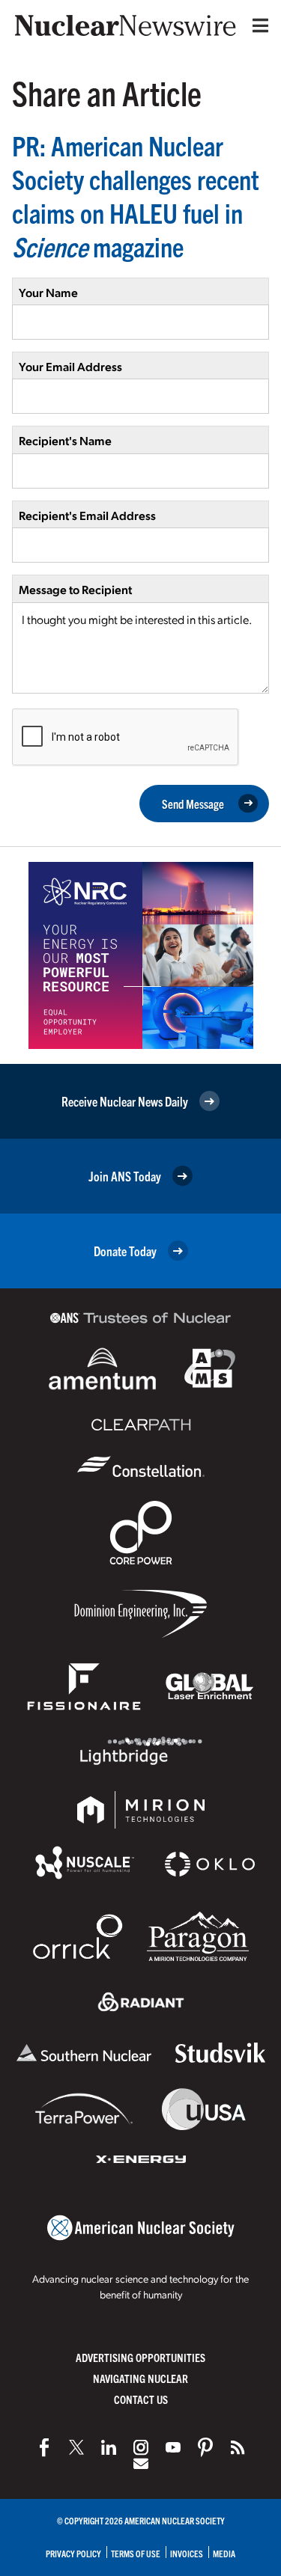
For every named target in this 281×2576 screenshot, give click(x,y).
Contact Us (141, 2399)
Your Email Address (70, 366)
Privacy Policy (73, 2553)
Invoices (187, 2553)
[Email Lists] (141, 2464)
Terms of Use (136, 2553)
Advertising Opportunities (140, 2357)
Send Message (193, 804)
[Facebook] (44, 2447)
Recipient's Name (65, 440)
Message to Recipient (75, 589)
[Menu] (257, 25)
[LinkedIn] (109, 2447)
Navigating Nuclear (140, 2378)
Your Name (48, 292)
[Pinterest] (205, 2447)
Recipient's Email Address (87, 515)
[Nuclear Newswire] (238, 2447)
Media (224, 2553)
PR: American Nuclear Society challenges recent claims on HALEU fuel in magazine (136, 195)
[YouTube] (173, 2447)
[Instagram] (141, 2447)
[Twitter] (76, 2447)
